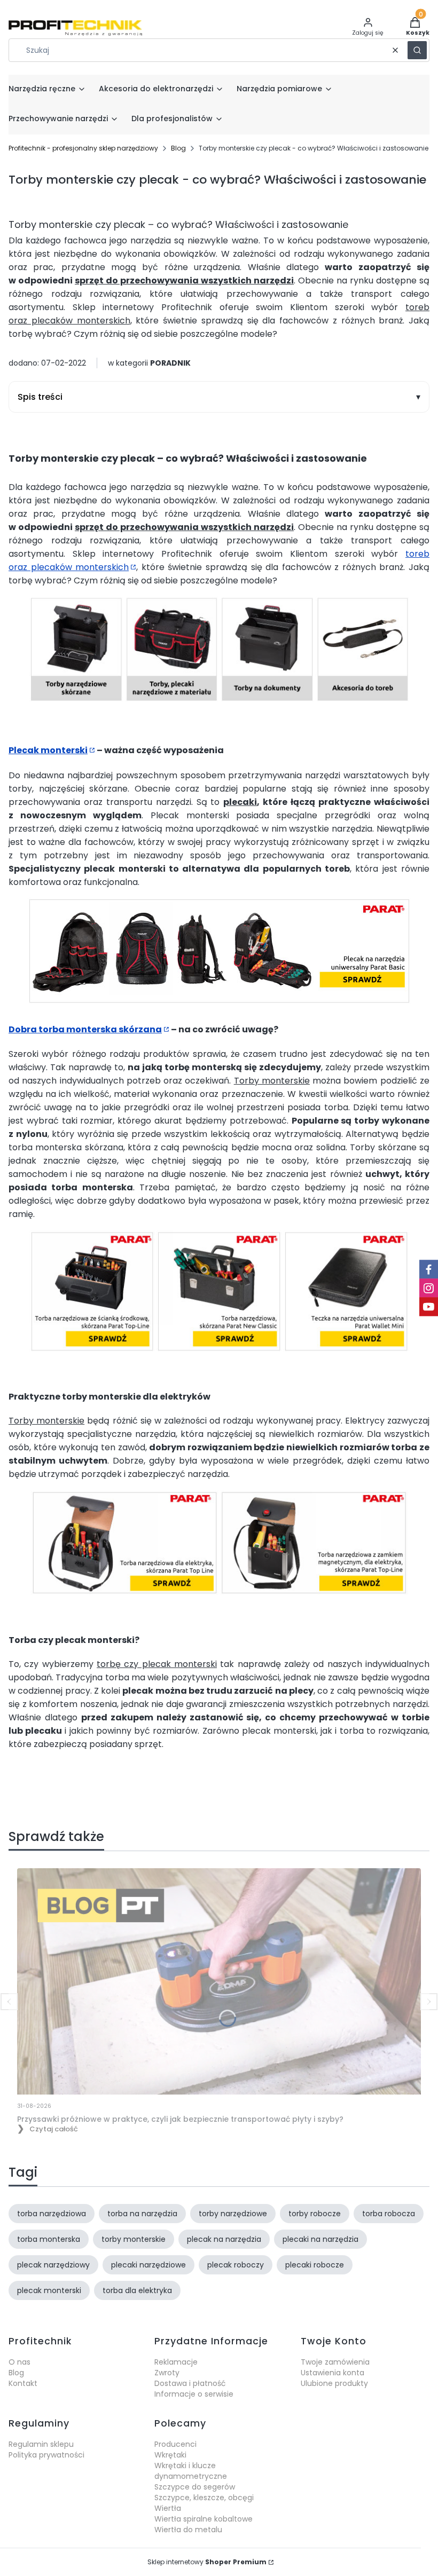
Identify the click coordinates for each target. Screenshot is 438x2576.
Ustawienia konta (333, 2373)
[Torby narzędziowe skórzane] (76, 699)
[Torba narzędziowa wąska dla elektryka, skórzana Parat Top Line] (125, 1592)
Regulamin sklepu (41, 2444)
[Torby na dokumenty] (267, 699)
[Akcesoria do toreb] (362, 699)
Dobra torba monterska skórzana (85, 1029)
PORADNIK (170, 363)
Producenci (175, 2444)
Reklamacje (176, 2362)
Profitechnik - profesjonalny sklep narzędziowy (83, 148)
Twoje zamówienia (335, 2362)
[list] (219, 397)
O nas (19, 2362)
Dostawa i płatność (190, 2383)
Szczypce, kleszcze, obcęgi (204, 2498)
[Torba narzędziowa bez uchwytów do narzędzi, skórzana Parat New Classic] (219, 1349)
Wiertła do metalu (188, 2530)
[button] (417, 50)
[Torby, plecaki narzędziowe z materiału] (172, 699)
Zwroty (167, 2373)
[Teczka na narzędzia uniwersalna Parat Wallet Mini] (346, 1349)
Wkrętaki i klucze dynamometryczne (191, 2471)
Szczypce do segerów (195, 2487)
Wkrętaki (170, 2455)
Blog (178, 148)
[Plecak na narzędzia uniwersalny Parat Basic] (219, 1001)
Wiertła (168, 2508)
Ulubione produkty (334, 2383)
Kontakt (23, 2383)
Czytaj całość (54, 2129)
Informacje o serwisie (194, 2394)
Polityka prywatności (46, 2455)
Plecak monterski (48, 750)
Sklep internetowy (207, 2562)
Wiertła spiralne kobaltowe (204, 2519)
